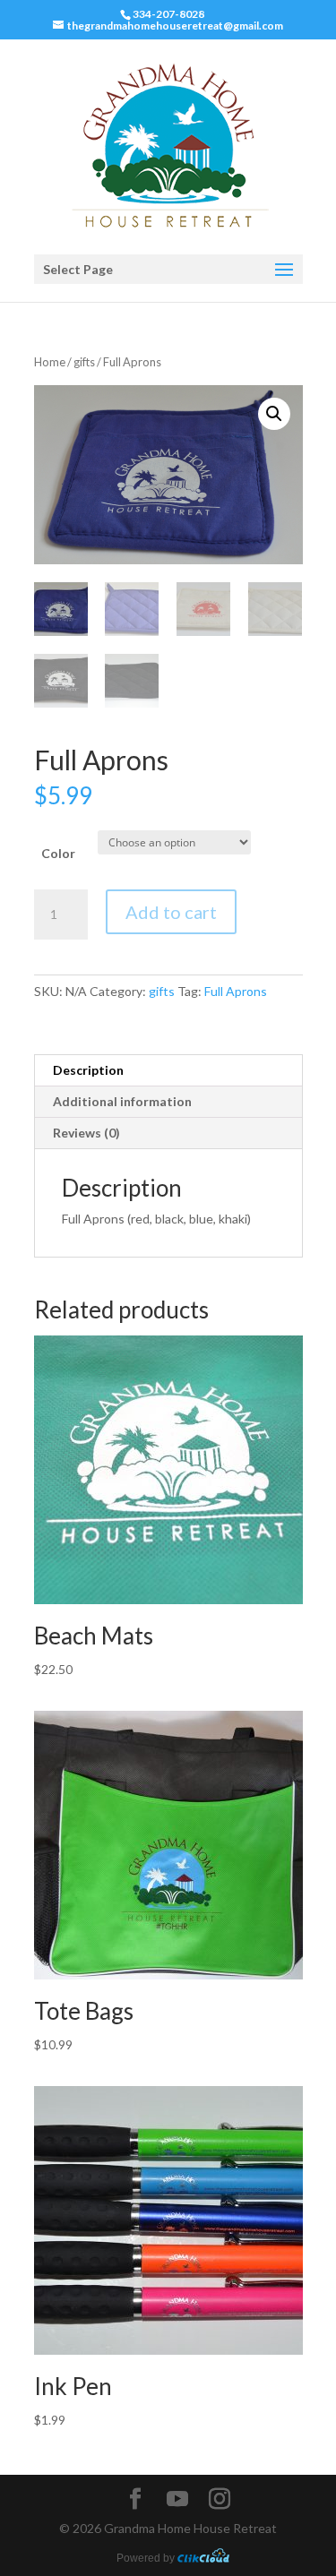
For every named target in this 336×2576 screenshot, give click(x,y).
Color (58, 853)
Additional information (122, 1101)
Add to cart (171, 912)
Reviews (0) (86, 1133)
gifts (84, 362)
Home (50, 362)
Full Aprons (236, 991)
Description (88, 1070)
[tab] (168, 1071)
